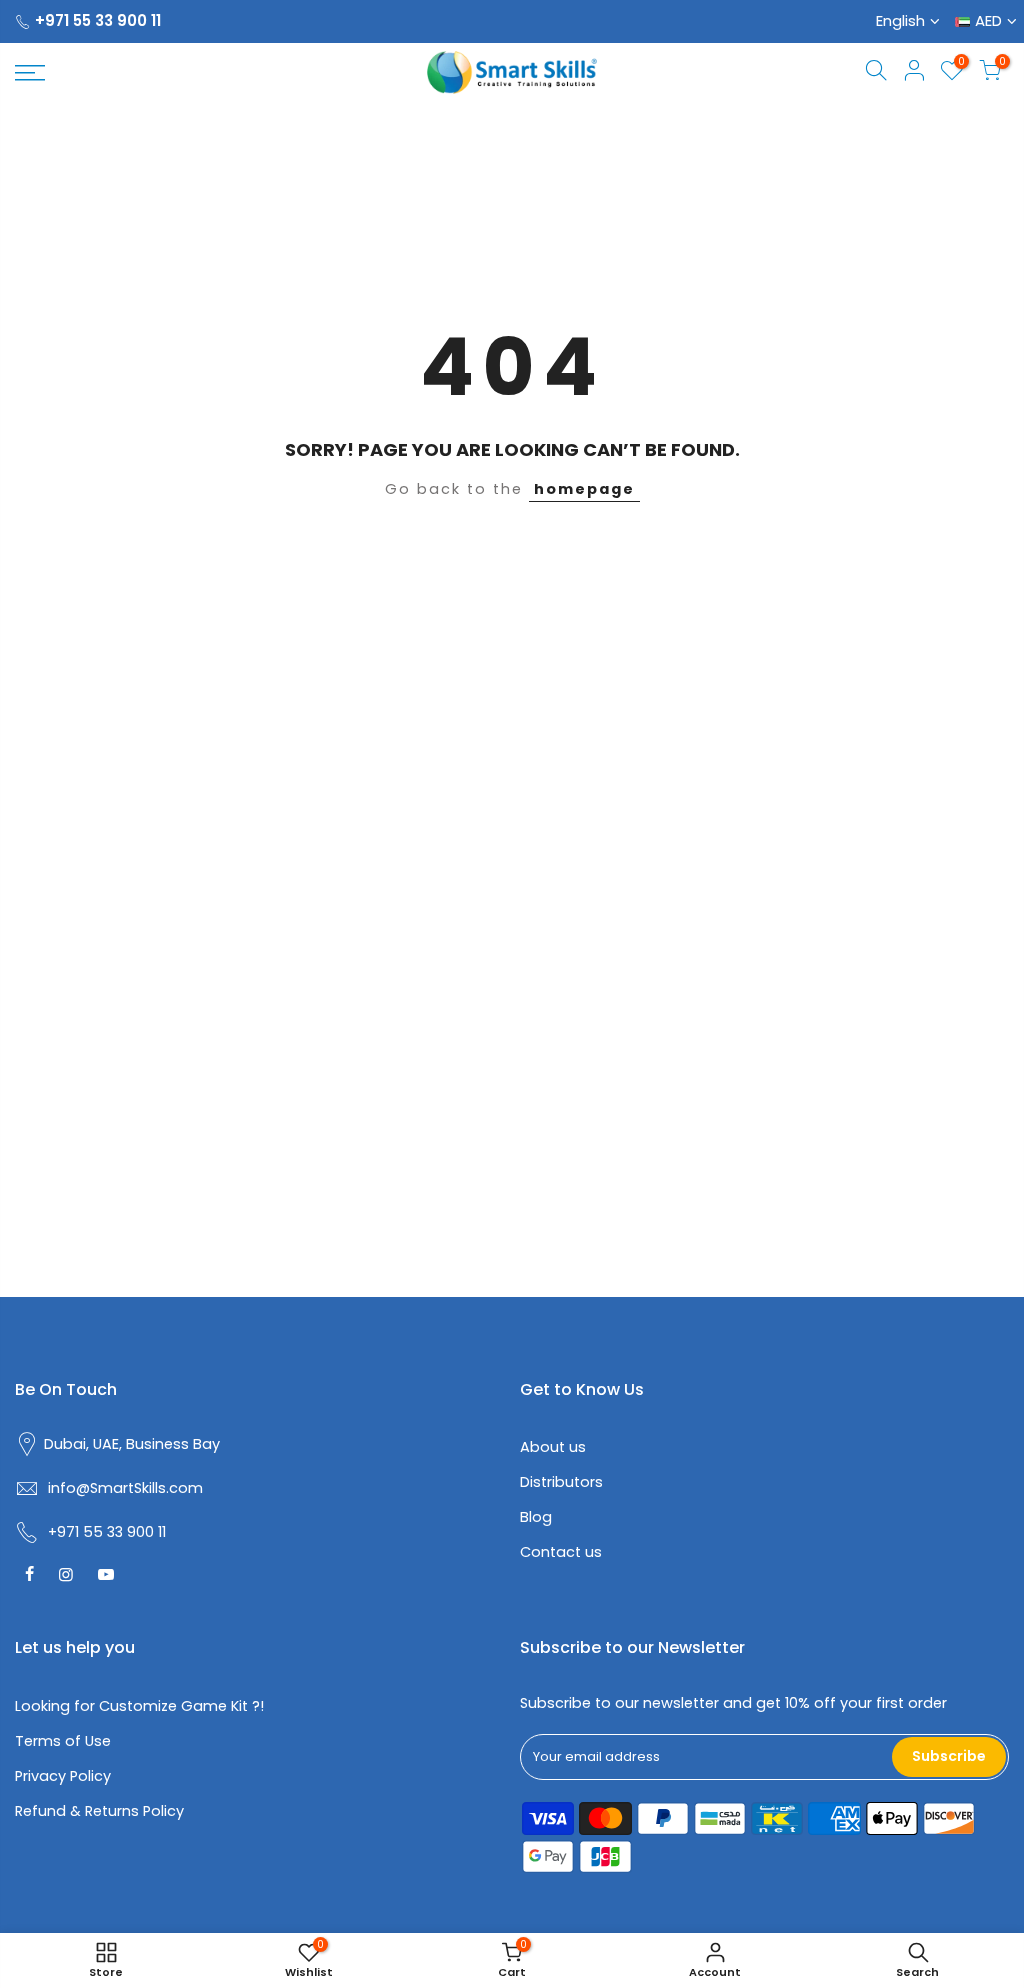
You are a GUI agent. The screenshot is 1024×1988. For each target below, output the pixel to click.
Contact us (561, 1552)
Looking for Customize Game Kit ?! (139, 1706)
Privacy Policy (63, 1776)
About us (553, 1447)
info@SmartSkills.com (125, 1488)
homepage (584, 489)
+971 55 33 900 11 (98, 20)
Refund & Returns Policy (99, 1811)
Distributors (561, 1482)
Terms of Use (63, 1741)
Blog (536, 1517)
